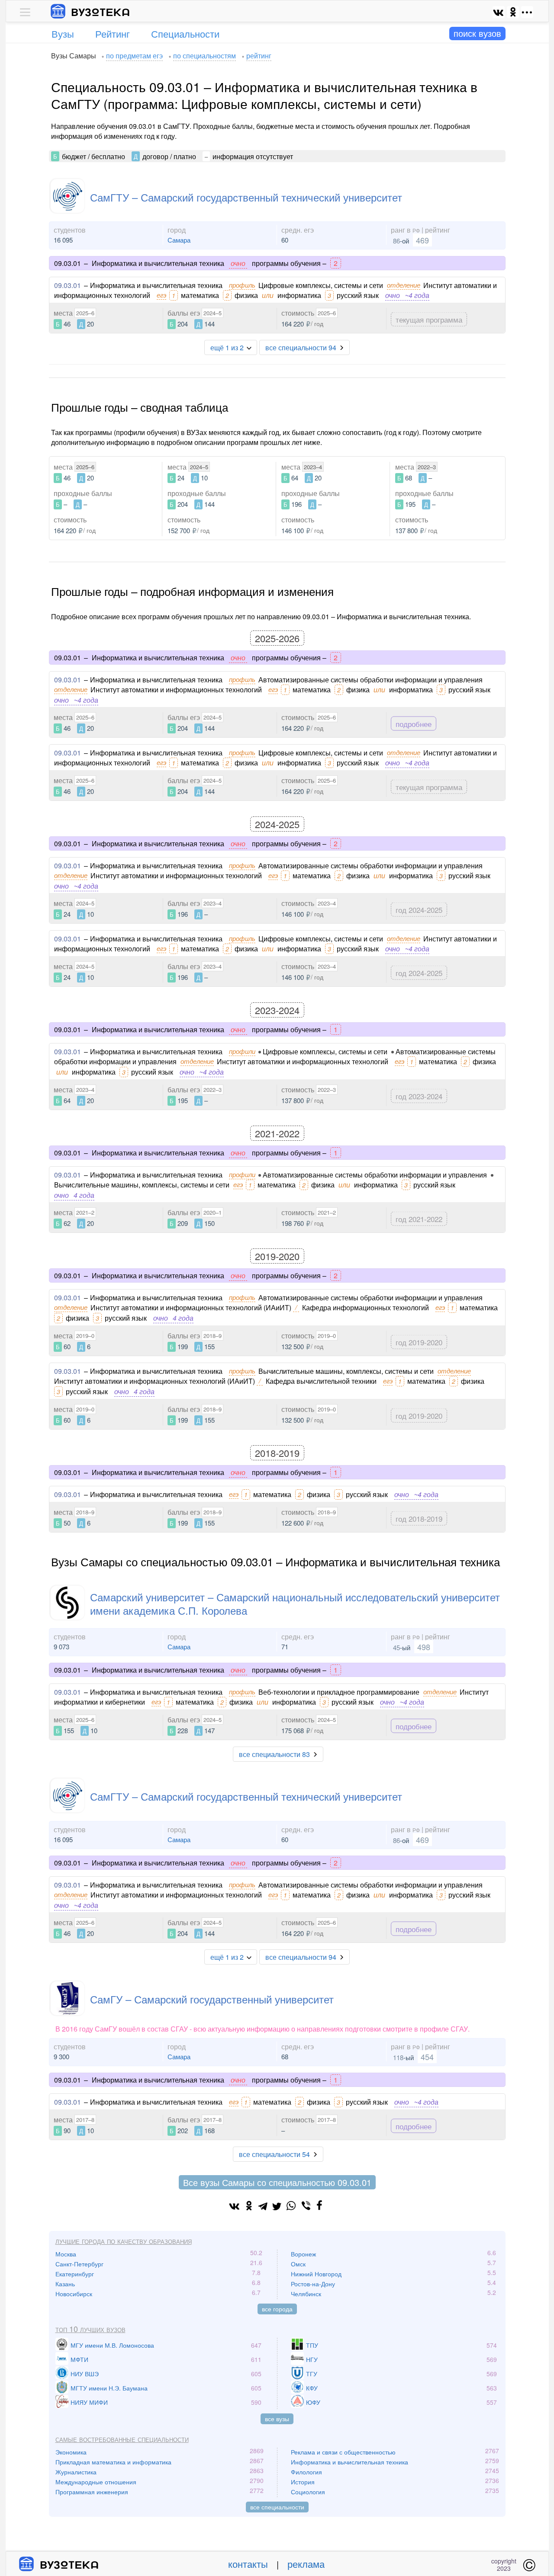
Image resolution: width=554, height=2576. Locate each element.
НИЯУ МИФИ (89, 2402)
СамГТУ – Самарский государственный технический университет (246, 197)
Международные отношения (96, 2482)
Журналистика (76, 2472)
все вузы (277, 2419)
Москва (66, 2254)
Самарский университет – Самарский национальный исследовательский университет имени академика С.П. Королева (295, 1603)
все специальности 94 (301, 347)
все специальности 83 (274, 1754)
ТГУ (312, 2374)
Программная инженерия (92, 2492)
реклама (306, 2564)
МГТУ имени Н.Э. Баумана (109, 2388)
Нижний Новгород (316, 2274)
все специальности (277, 2507)
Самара (179, 240)
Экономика (71, 2452)
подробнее (414, 724)
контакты (248, 2564)
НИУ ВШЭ (85, 2374)
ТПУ (312, 2345)
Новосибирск (74, 2294)
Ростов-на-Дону (313, 2284)
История (303, 2482)
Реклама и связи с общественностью (343, 2452)
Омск (298, 2264)
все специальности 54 (274, 2154)
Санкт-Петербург (79, 2264)
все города (277, 2309)
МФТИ (79, 2359)
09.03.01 (68, 285)
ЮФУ (313, 2402)
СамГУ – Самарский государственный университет (212, 1999)
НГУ (312, 2359)
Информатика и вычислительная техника (349, 2462)
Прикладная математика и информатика (113, 2462)
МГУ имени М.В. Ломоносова (112, 2345)
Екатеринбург (75, 2274)
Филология (306, 2472)
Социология (308, 2492)
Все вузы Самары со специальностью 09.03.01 (277, 2182)
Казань (65, 2284)
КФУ (312, 2388)
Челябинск (306, 2294)
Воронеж (303, 2254)
